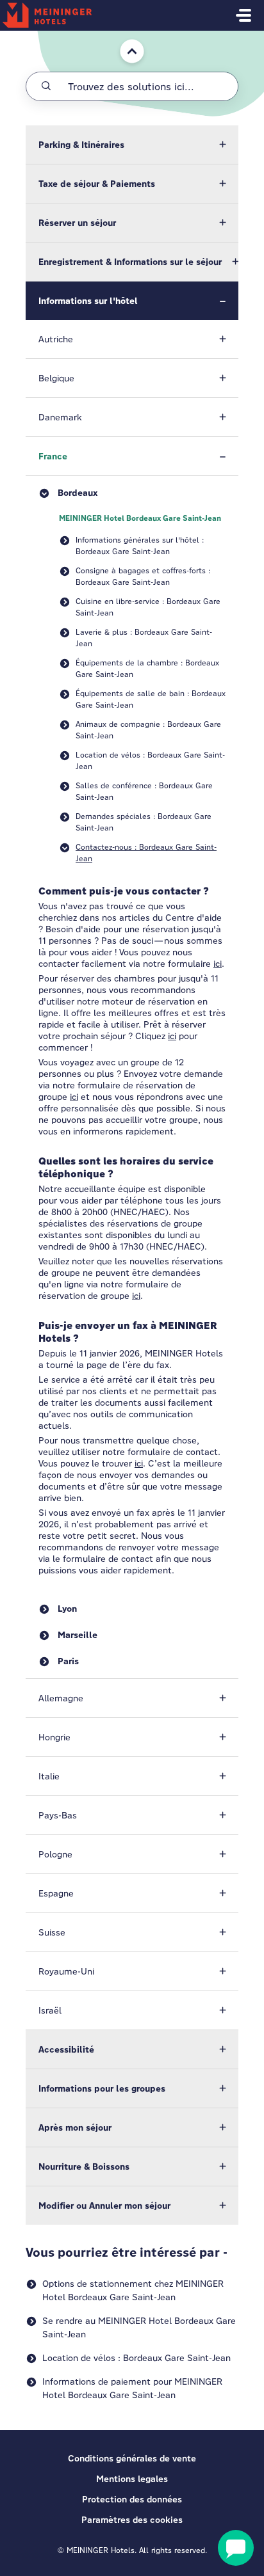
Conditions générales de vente (132, 2458)
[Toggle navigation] (243, 15)
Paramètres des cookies (132, 2520)
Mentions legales (132, 2479)
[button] (132, 145)
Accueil (126, 37)
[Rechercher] (46, 86)
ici (218, 964)
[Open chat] (236, 2548)
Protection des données (132, 2499)
